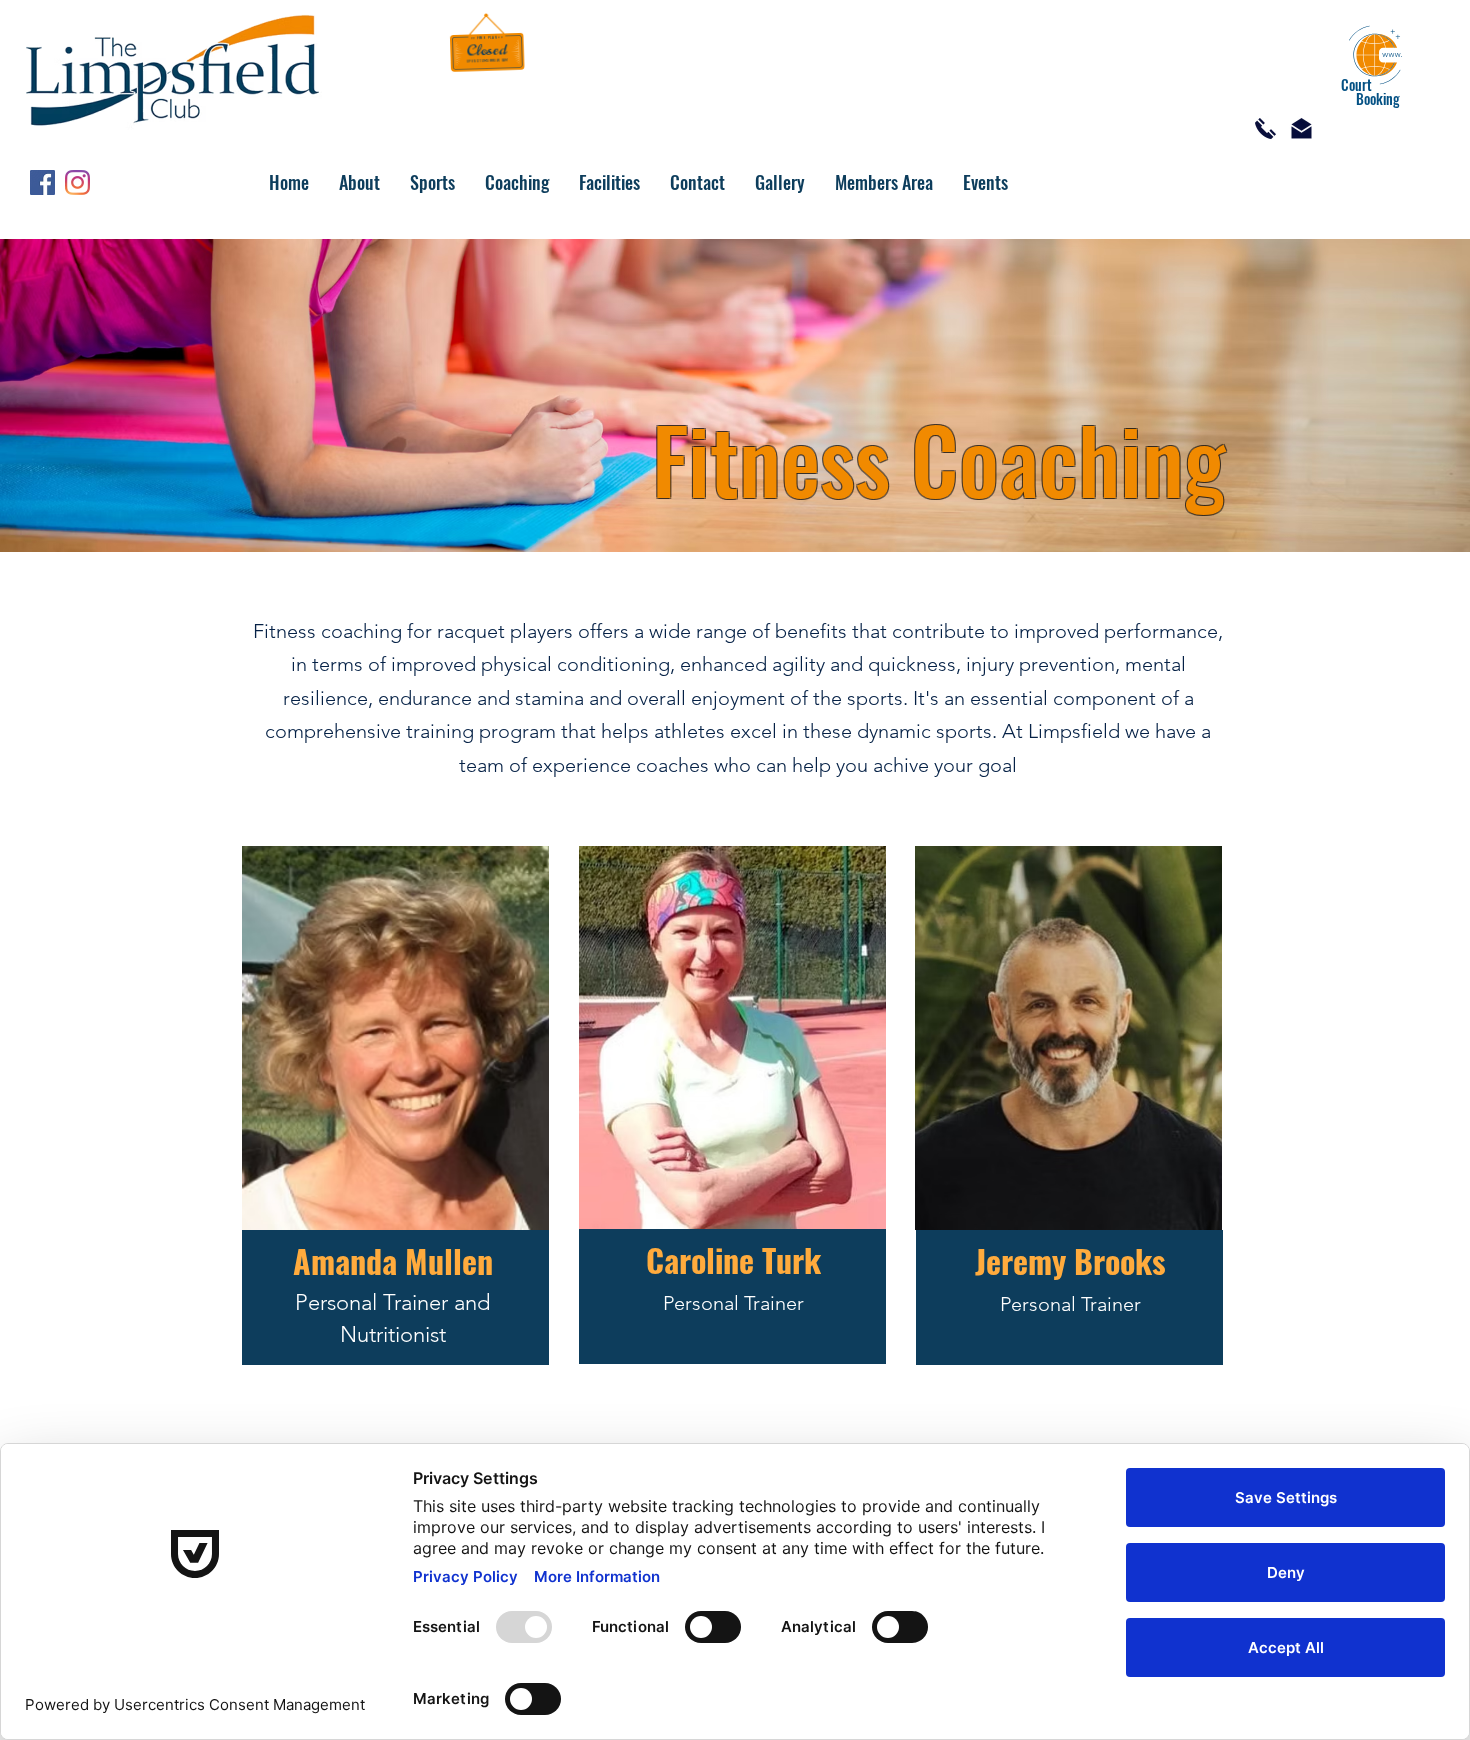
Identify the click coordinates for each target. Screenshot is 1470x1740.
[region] (395, 1127)
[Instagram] (77, 182)
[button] (359, 182)
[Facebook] (42, 182)
